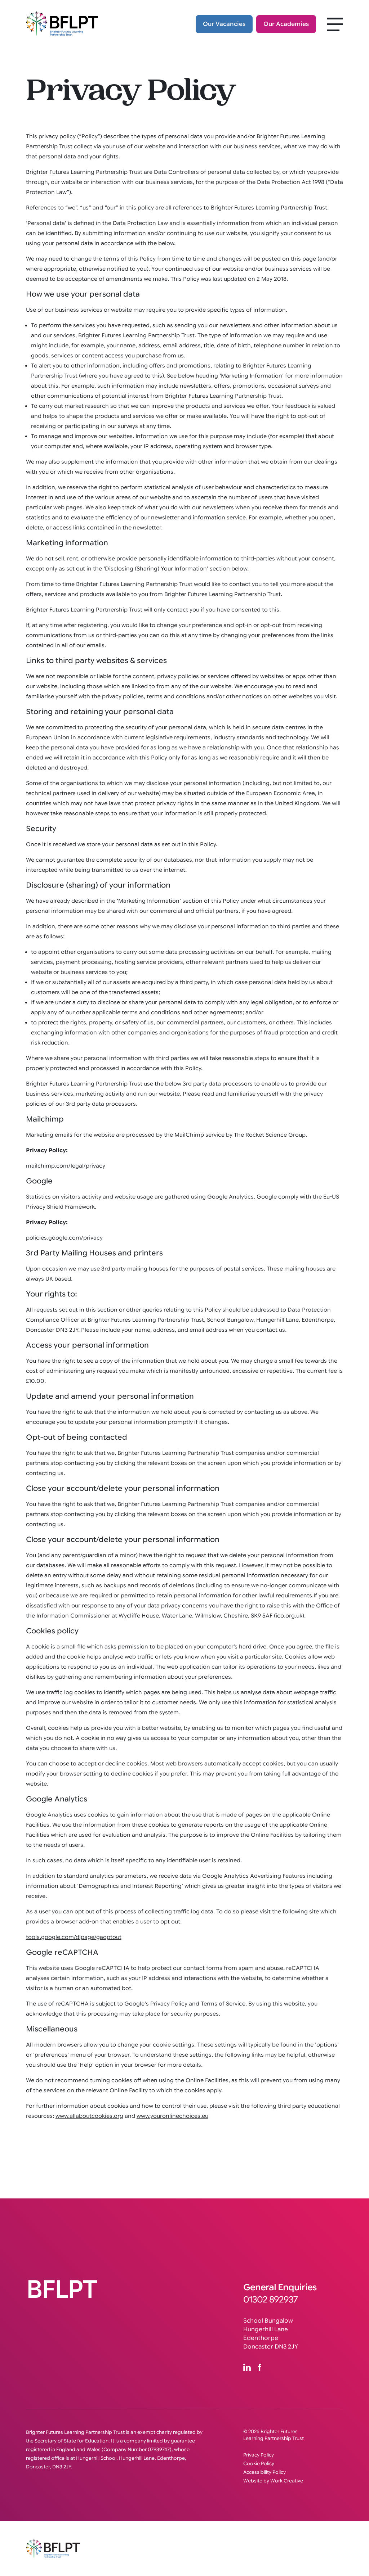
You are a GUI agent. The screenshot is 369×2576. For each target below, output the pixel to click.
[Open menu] (331, 22)
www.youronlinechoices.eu (172, 2116)
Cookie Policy (259, 2464)
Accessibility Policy (264, 2472)
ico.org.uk (289, 1616)
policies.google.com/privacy (64, 1238)
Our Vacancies (224, 24)
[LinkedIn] (251, 2367)
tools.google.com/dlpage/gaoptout (74, 1937)
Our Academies (286, 24)
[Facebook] (263, 2367)
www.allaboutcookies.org (89, 2116)
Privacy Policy (259, 2455)
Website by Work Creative (273, 2481)
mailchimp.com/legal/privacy (66, 1166)
